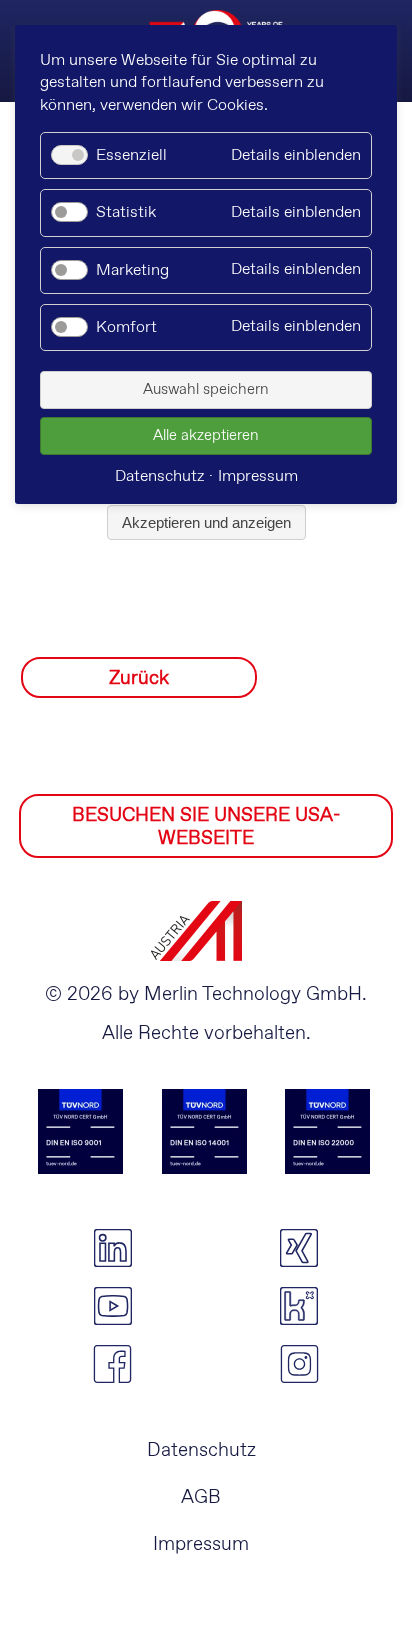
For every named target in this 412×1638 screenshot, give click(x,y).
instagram (299, 1364)
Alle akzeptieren (206, 436)
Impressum (201, 1544)
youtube (112, 1306)
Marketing (132, 270)
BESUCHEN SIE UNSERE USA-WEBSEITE (206, 827)
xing (299, 1248)
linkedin (112, 1248)
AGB (201, 1497)
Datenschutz (201, 1450)
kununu (299, 1306)
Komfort (126, 327)
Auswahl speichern (206, 390)
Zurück (139, 678)
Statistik (126, 212)
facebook (112, 1364)
